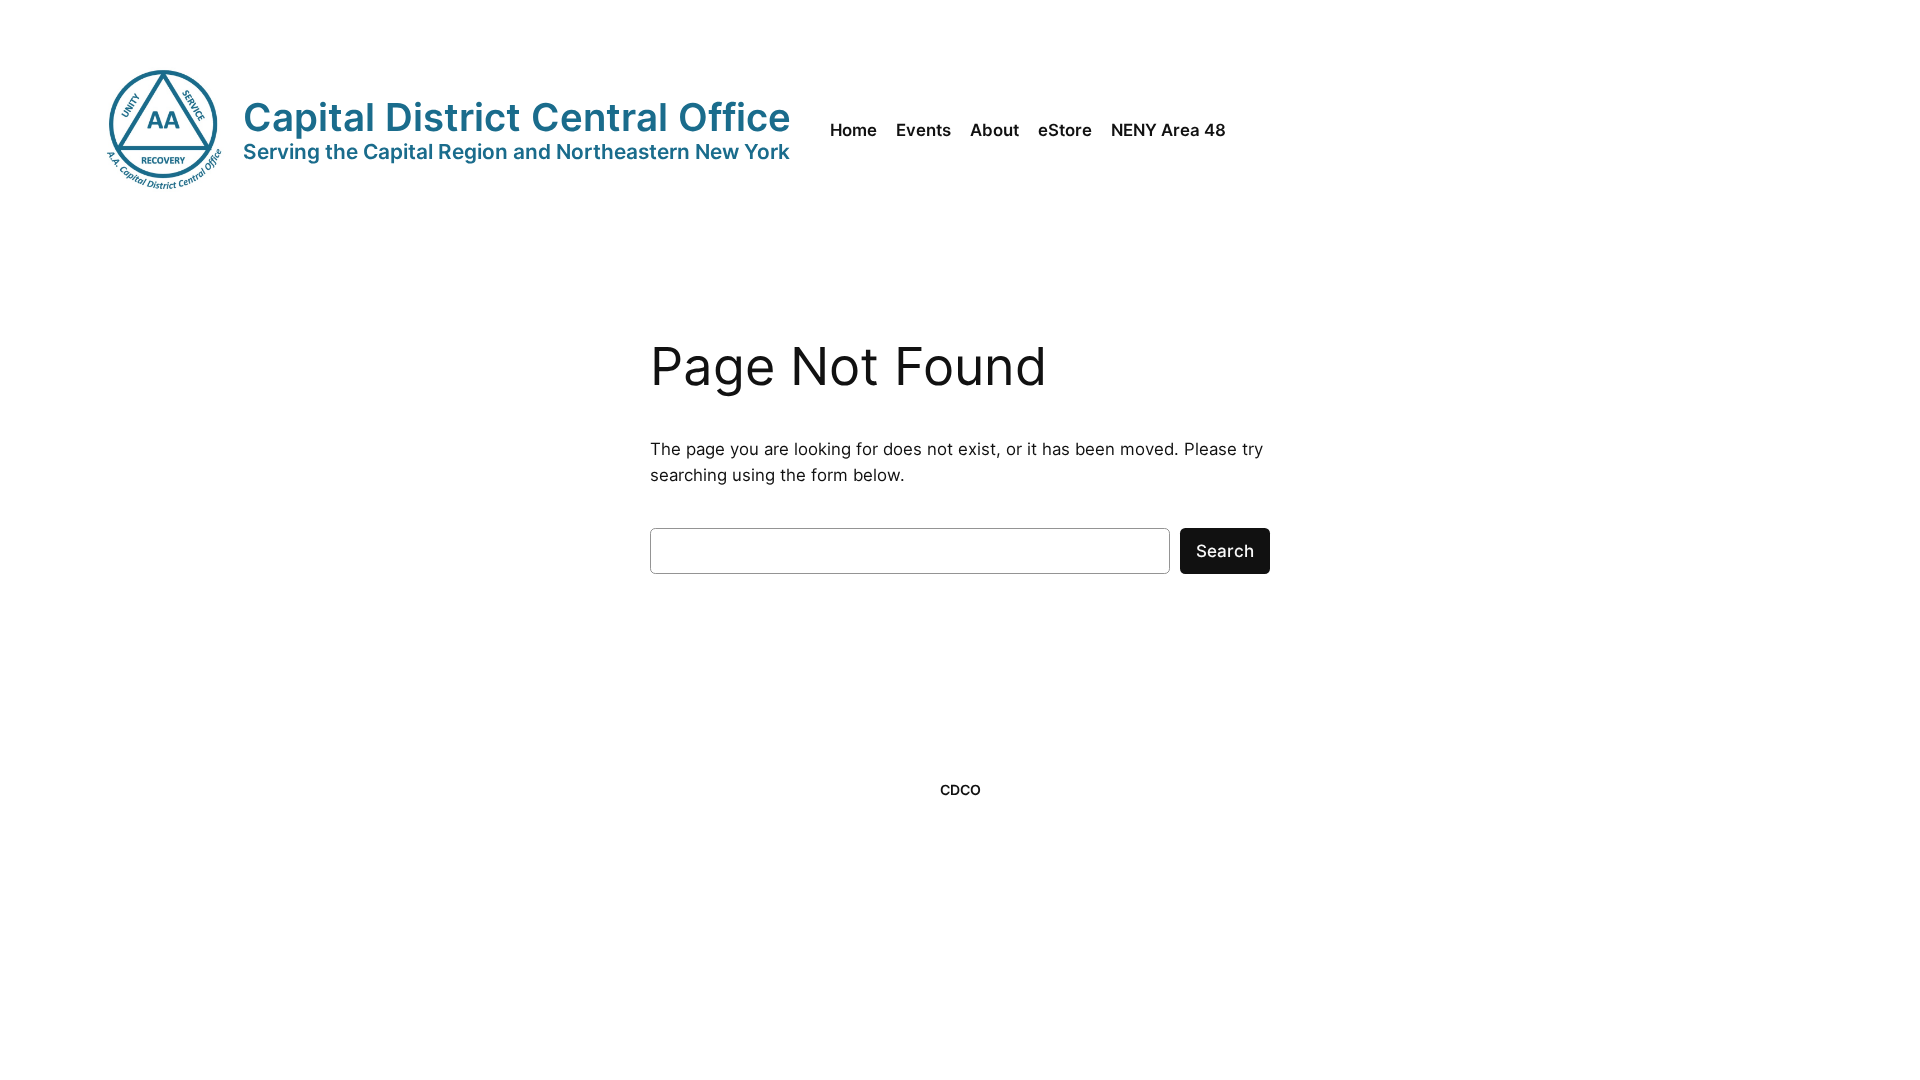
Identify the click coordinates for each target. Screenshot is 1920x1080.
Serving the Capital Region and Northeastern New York (516, 151)
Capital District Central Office (517, 117)
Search (1225, 551)
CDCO (960, 789)
